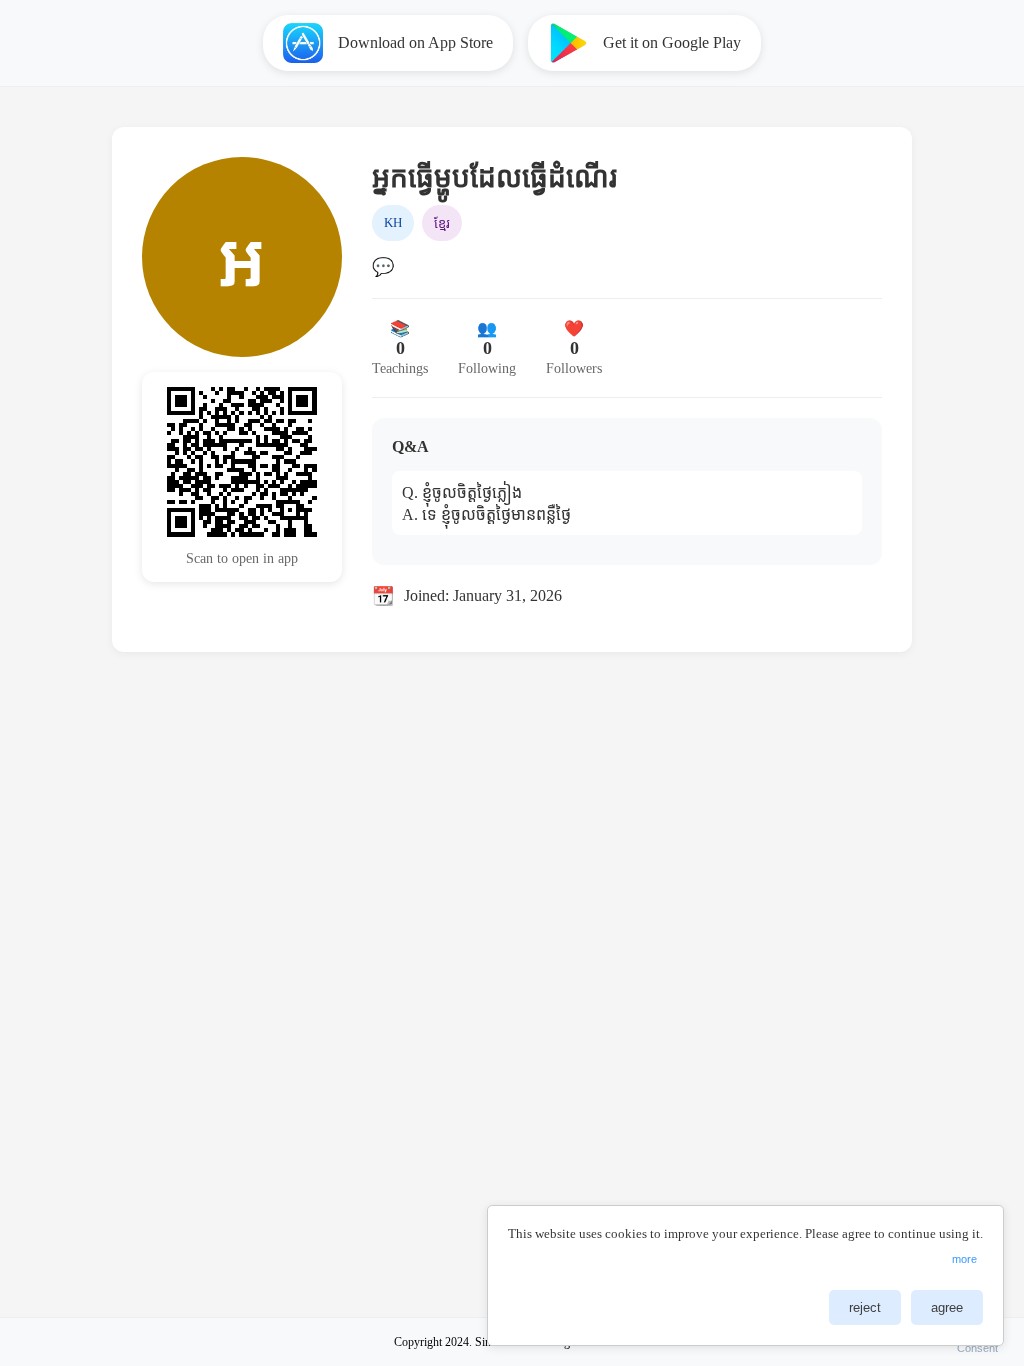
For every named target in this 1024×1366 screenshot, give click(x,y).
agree (947, 1307)
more (964, 1259)
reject (865, 1307)
